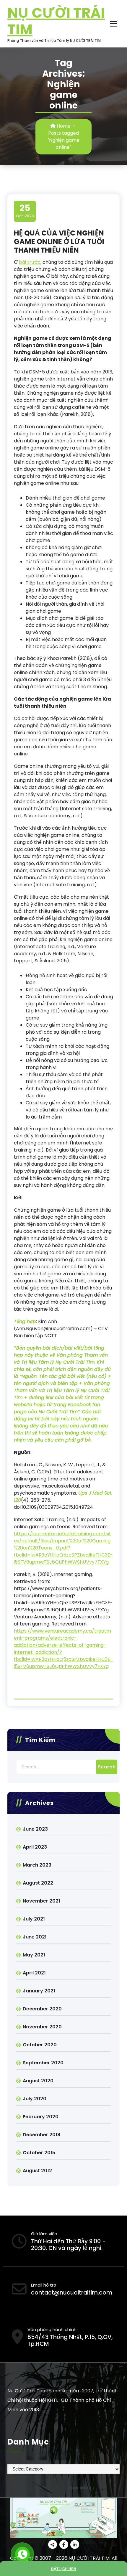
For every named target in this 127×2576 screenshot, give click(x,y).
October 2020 (40, 2045)
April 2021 (34, 1973)
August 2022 (38, 1883)
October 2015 (39, 2153)
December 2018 (41, 2135)
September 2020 (43, 2063)
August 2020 (38, 2081)
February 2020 (41, 2117)
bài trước (30, 262)
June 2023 (35, 1829)
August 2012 (37, 2171)
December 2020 (42, 2009)
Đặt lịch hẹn (64, 2569)
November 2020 (42, 2027)
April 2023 (35, 1847)
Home (63, 126)
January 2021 (39, 1991)
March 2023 (37, 1865)
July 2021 (34, 1919)
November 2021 (41, 1901)
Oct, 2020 (25, 211)
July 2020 (35, 2099)
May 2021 (34, 1955)
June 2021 (35, 1937)
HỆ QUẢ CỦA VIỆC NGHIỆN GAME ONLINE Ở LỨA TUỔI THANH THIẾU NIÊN (59, 242)
